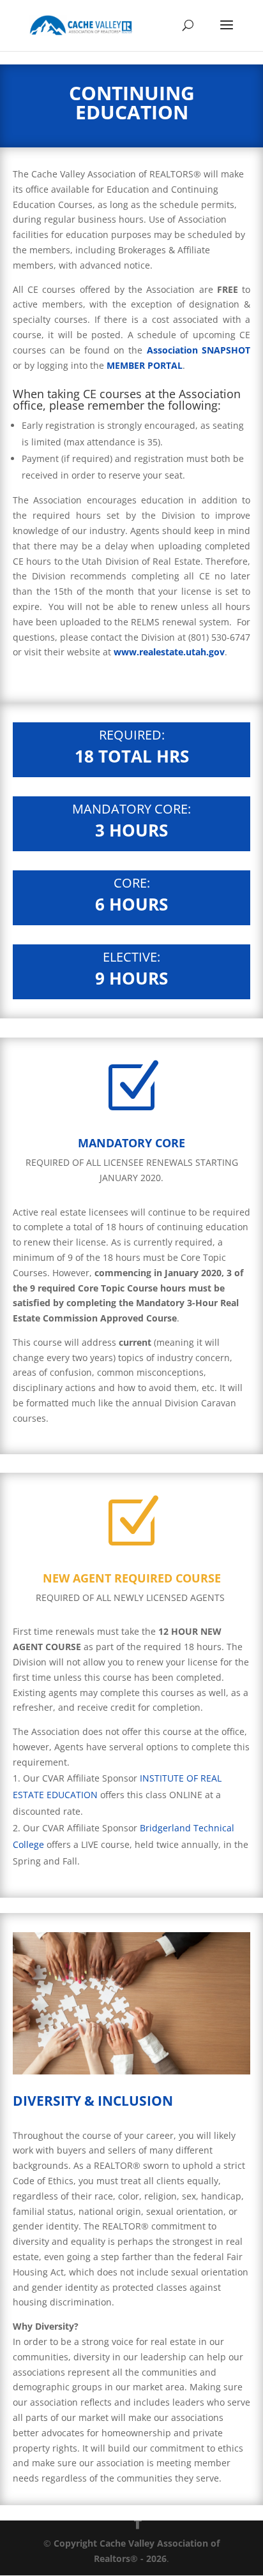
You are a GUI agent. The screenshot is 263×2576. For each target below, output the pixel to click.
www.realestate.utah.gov (169, 652)
